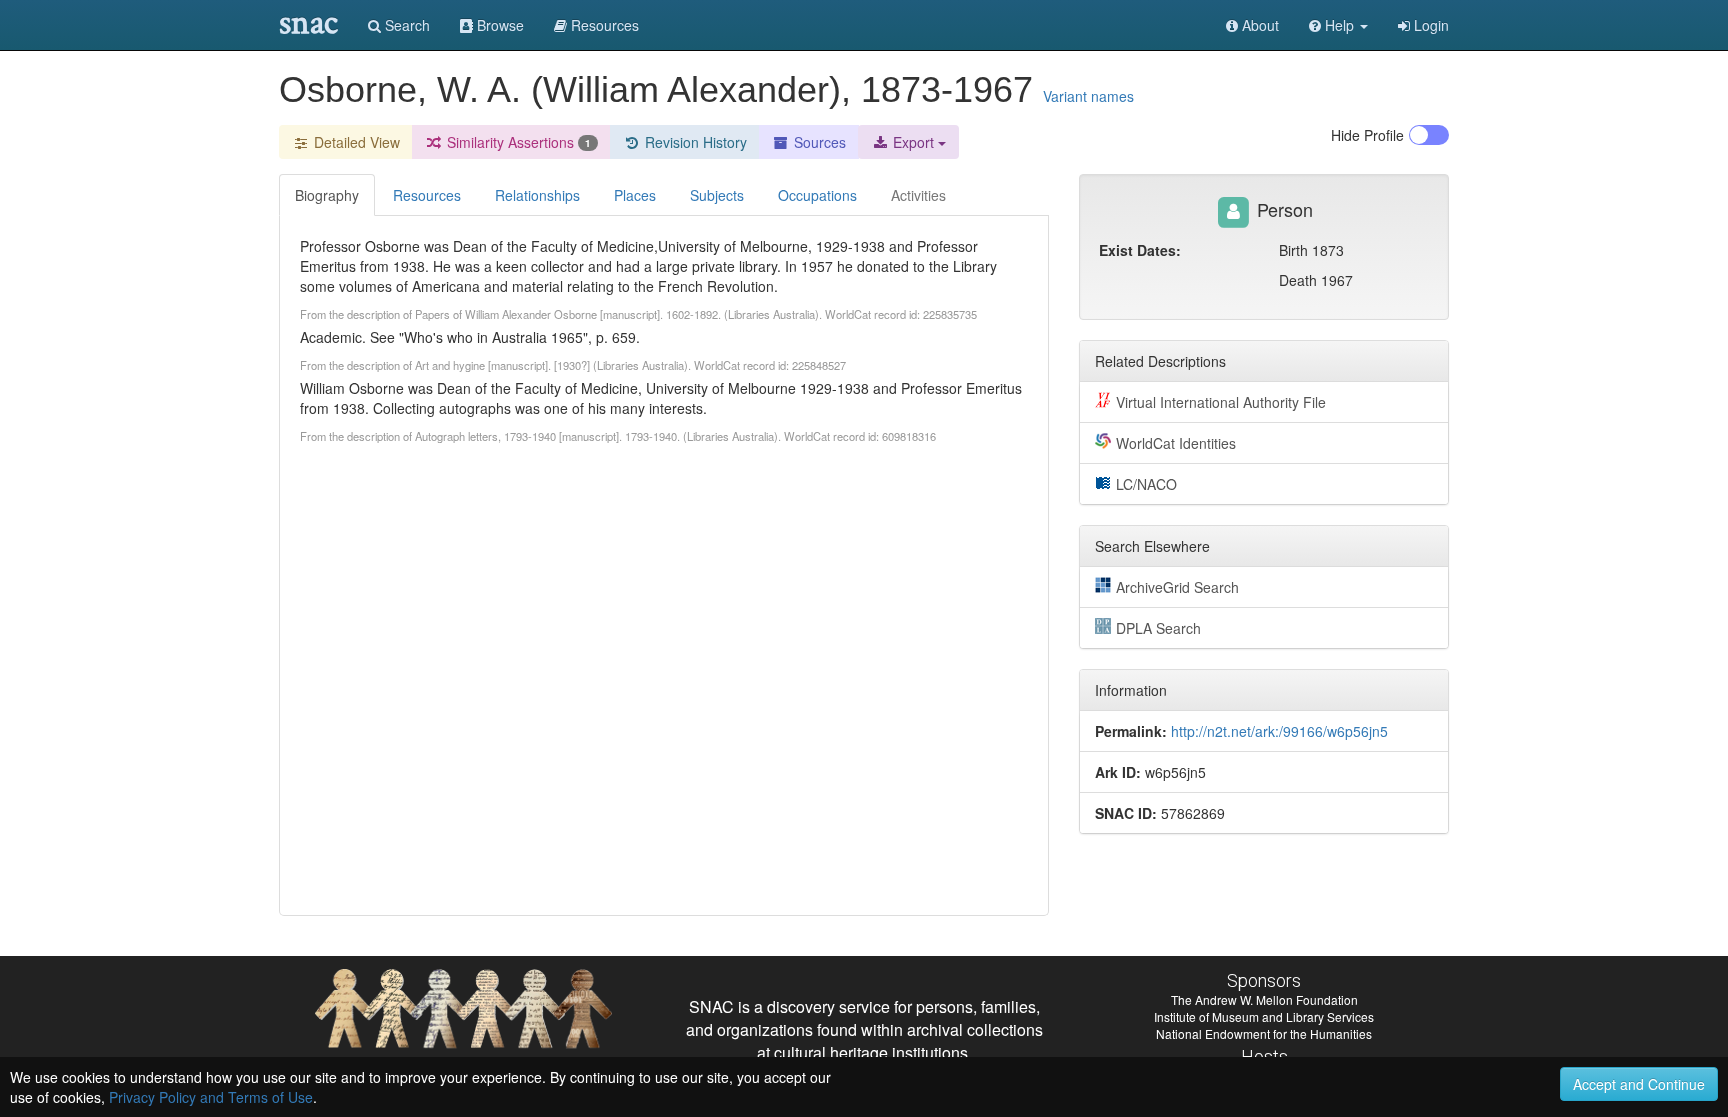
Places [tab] (635, 195)
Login (1429, 25)
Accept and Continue (1639, 1084)
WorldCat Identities (1176, 443)
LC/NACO (1146, 484)
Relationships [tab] (537, 195)
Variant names (1088, 96)
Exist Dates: (1140, 250)
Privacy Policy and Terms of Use (211, 1097)
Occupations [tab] (817, 195)
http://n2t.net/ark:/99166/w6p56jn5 (1279, 731)
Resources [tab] (427, 195)
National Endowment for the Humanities (1264, 1033)
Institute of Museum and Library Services (1264, 1016)
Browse (498, 25)
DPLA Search (1158, 628)
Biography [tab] (327, 195)
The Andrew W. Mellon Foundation (1264, 999)
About (1258, 25)
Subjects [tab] (717, 195)
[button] (1338, 25)
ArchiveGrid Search (1177, 587)
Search (405, 25)
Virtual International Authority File (1221, 402)
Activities (918, 195)
